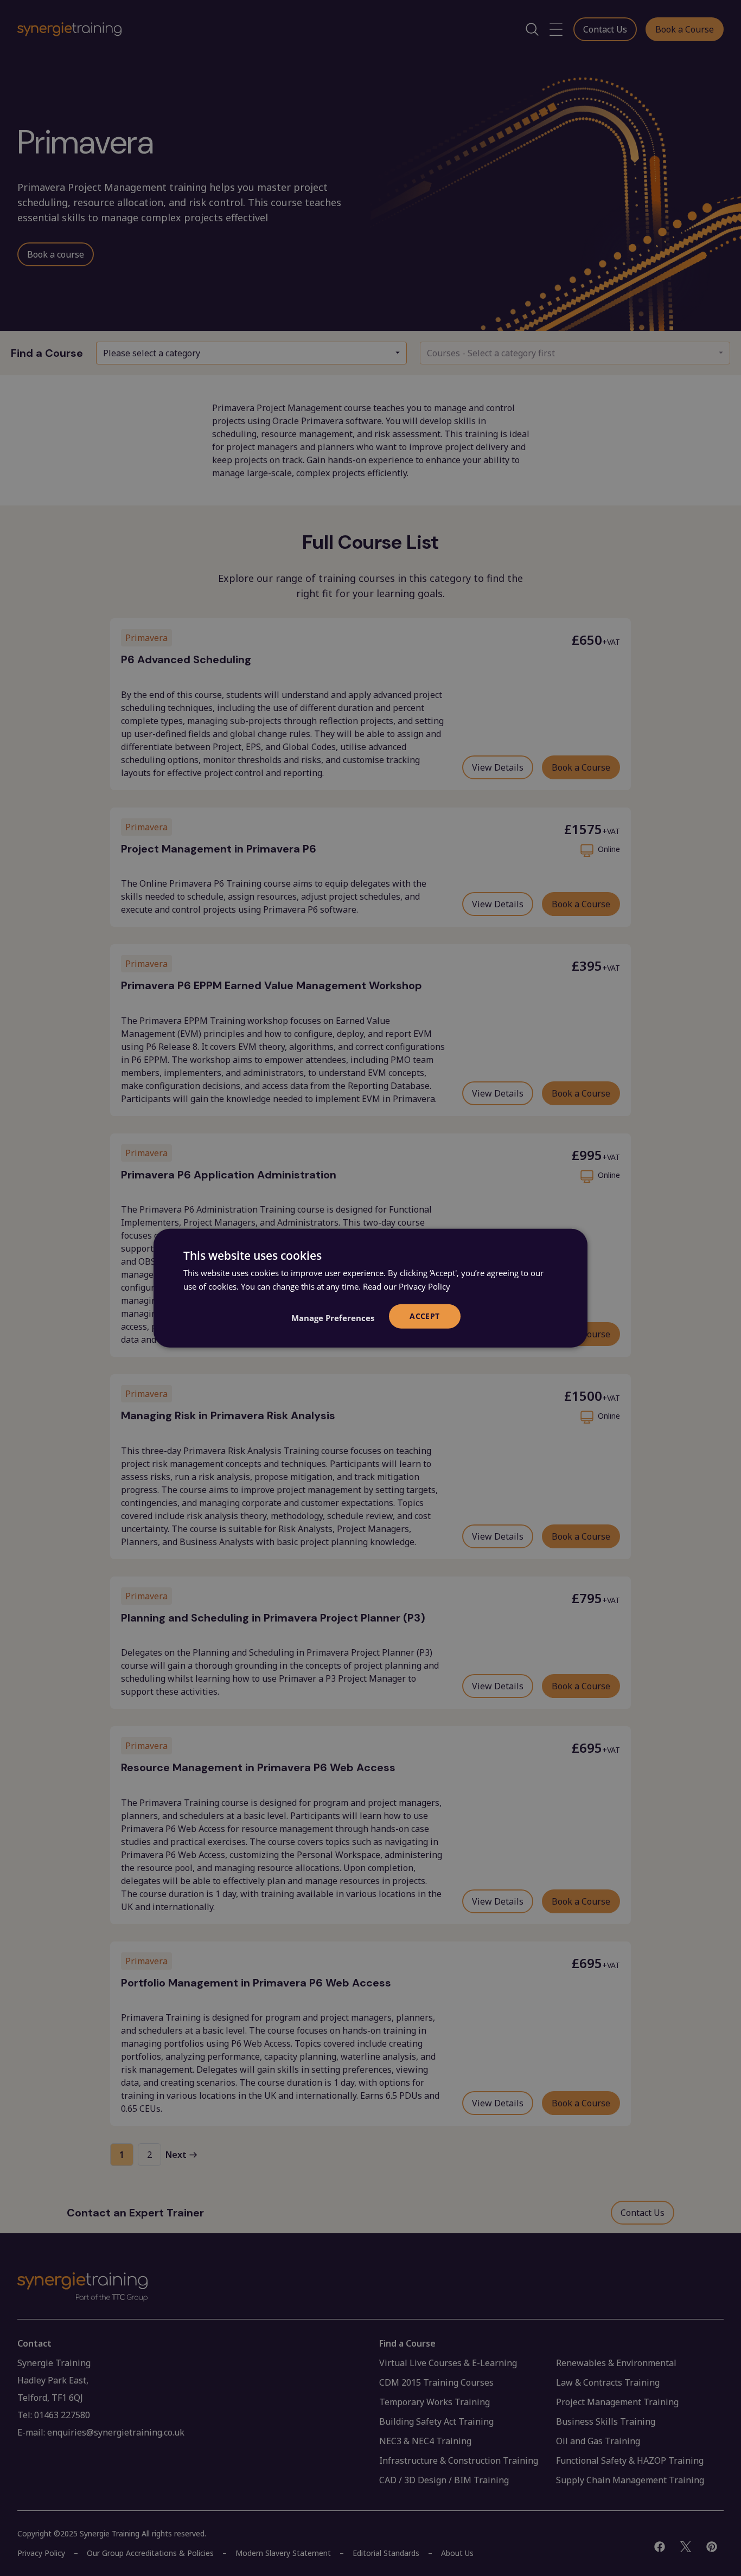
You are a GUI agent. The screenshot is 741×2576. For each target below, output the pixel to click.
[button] (333, 1317)
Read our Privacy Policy (407, 1286)
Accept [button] (424, 1316)
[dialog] (370, 1288)
